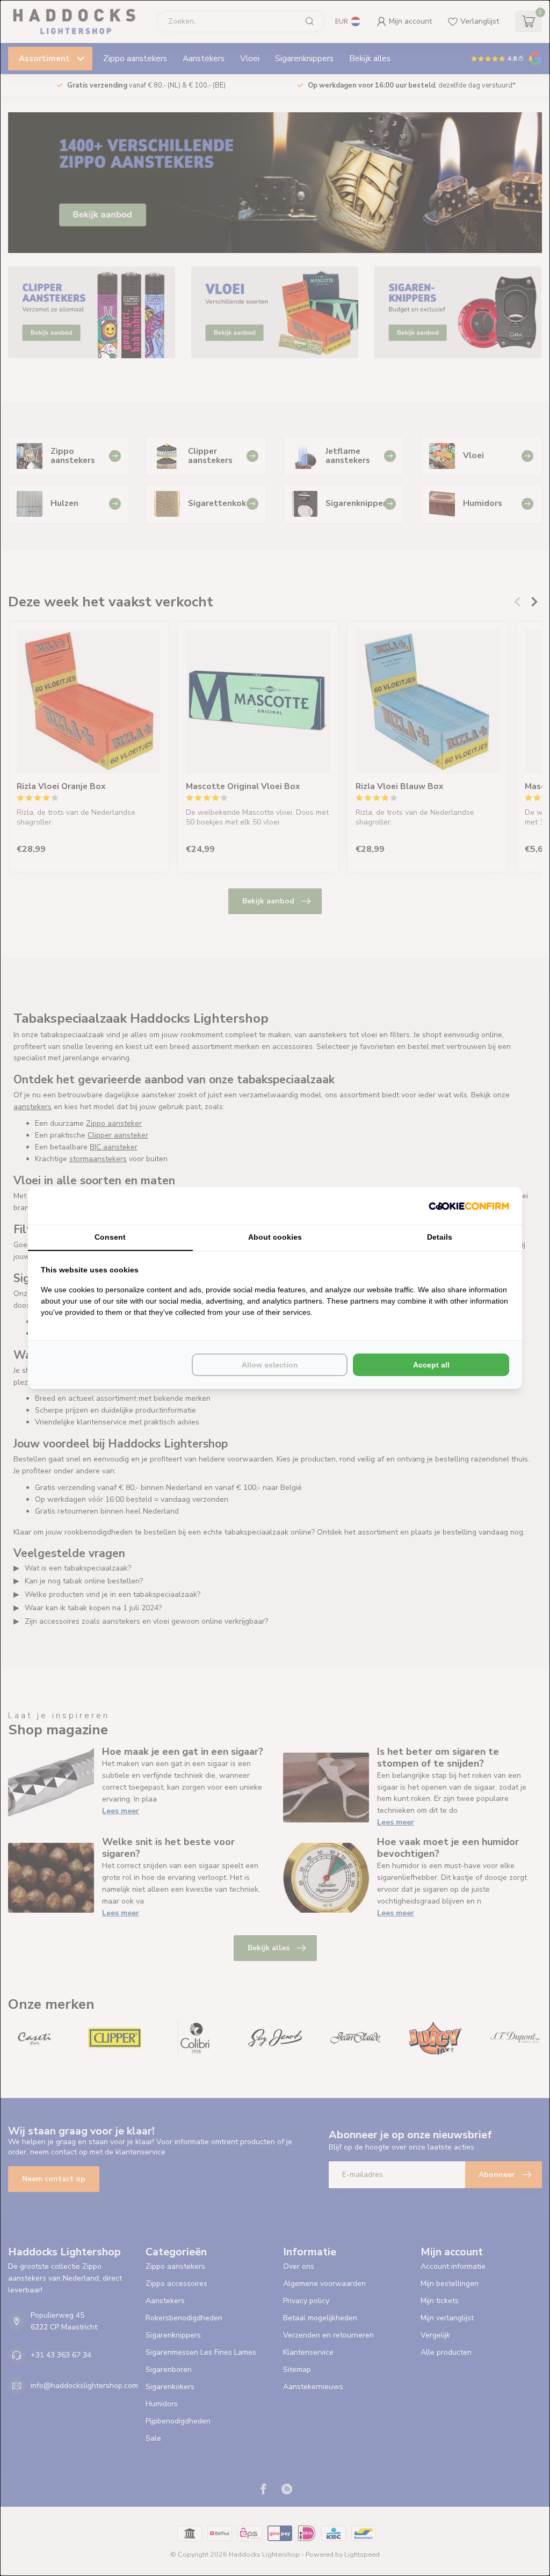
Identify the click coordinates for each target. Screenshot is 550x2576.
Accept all (431, 1365)
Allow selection (270, 1365)
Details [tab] (440, 1237)
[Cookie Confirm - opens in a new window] (469, 1206)
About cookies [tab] (275, 1237)
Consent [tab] (110, 1237)
